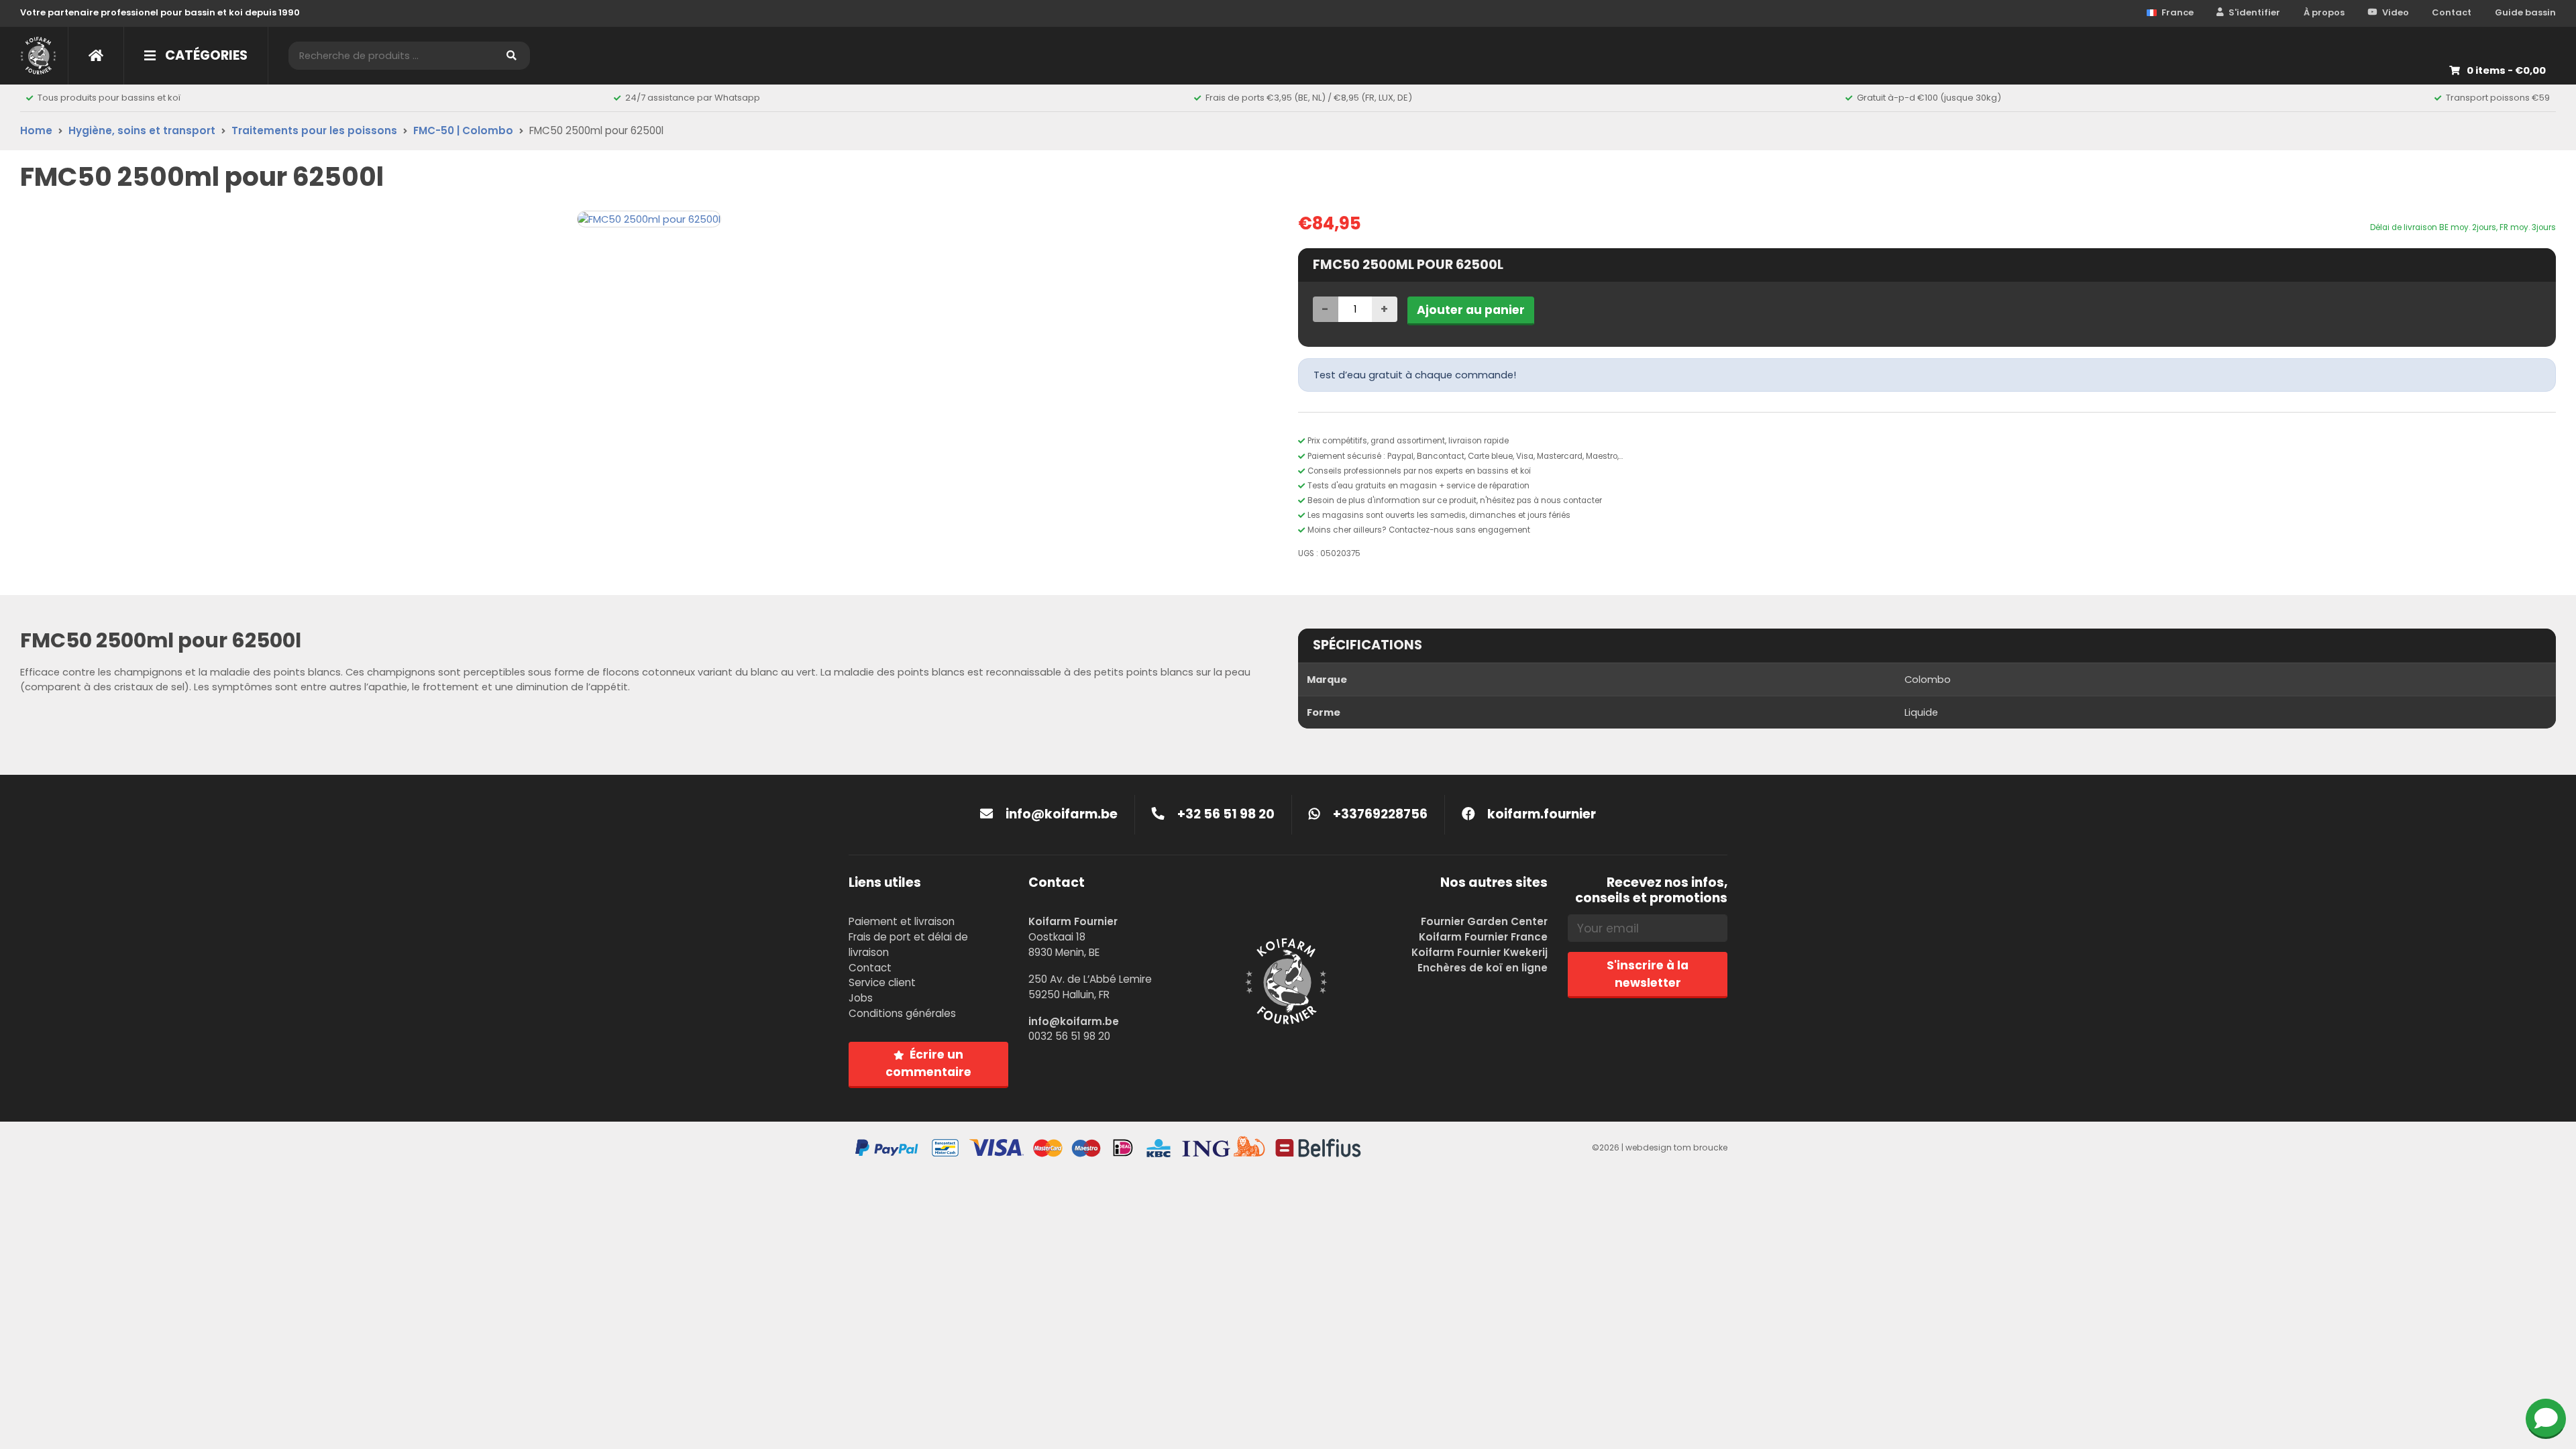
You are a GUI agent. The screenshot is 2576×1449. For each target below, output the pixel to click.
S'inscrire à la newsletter (1648, 974)
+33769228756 (1379, 814)
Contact (2452, 12)
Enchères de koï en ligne (1483, 968)
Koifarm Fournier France (1483, 937)
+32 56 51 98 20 (1225, 814)
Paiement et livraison (902, 921)
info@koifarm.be (1062, 814)
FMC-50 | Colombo (463, 130)
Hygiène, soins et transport (142, 130)
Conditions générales (902, 1013)
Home (36, 130)
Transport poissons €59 (2498, 98)
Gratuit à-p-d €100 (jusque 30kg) (1929, 98)
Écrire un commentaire (928, 1063)
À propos (2324, 12)
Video (2396, 12)
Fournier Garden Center (1484, 921)
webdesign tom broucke (1676, 1147)
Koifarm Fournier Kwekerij (1480, 952)
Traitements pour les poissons (314, 130)
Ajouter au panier (1471, 310)
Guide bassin (2525, 12)
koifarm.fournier (1540, 814)
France (2178, 12)
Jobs (861, 998)
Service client (882, 982)
